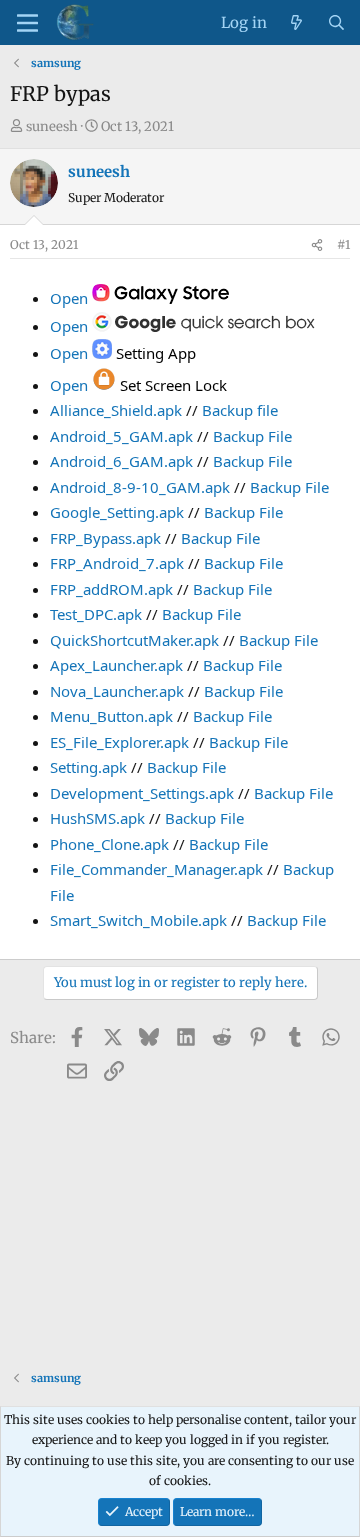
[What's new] (296, 23)
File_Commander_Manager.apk (156, 869)
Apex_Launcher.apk (116, 665)
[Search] (336, 23)
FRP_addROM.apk (111, 589)
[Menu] (27, 23)
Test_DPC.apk (96, 614)
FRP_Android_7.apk (117, 563)
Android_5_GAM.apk (121, 436)
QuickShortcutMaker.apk (134, 640)
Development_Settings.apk (142, 793)
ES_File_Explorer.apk (119, 742)
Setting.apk (88, 767)
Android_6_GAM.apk (121, 461)
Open (71, 298)
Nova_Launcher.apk (117, 691)
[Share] (317, 245)
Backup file (240, 410)
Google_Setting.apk (117, 512)
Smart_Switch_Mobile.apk (138, 920)
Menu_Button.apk (111, 716)
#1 (343, 244)
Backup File (252, 436)
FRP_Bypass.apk (105, 538)
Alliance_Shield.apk (116, 410)
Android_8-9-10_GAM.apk (140, 487)
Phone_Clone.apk (109, 844)
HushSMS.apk (97, 818)
